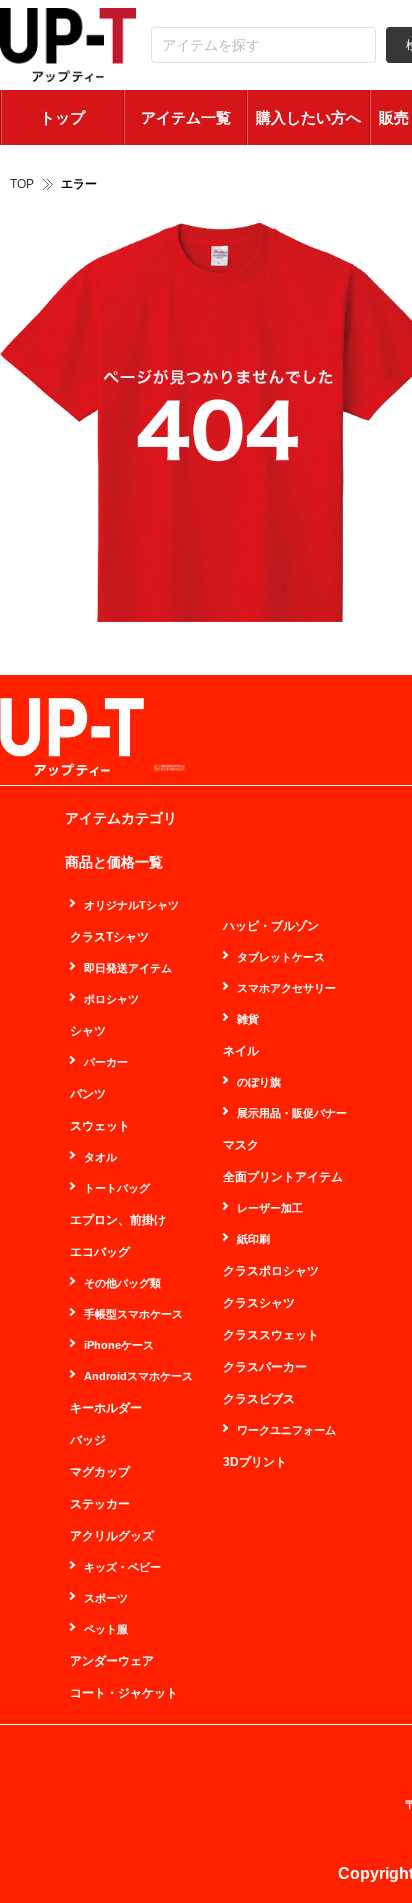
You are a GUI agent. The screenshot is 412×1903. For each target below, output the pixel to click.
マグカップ (100, 1472)
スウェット (100, 1126)
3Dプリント (255, 1462)
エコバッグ (100, 1252)
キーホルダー (106, 1408)
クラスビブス (259, 1399)
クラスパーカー (265, 1367)
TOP (22, 184)
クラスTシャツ (109, 937)
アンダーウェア (112, 1661)
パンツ (88, 1094)
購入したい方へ (308, 117)
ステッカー (100, 1504)
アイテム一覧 (186, 117)
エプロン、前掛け (118, 1220)
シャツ (88, 1031)
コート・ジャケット (124, 1693)
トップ (62, 117)
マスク (241, 1145)
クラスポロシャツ (271, 1271)
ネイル (241, 1051)
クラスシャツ (259, 1303)
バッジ (88, 1440)
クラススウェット (271, 1335)
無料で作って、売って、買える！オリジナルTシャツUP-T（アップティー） (68, 45)
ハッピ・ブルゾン (271, 926)
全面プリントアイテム (283, 1177)
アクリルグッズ (112, 1536)
